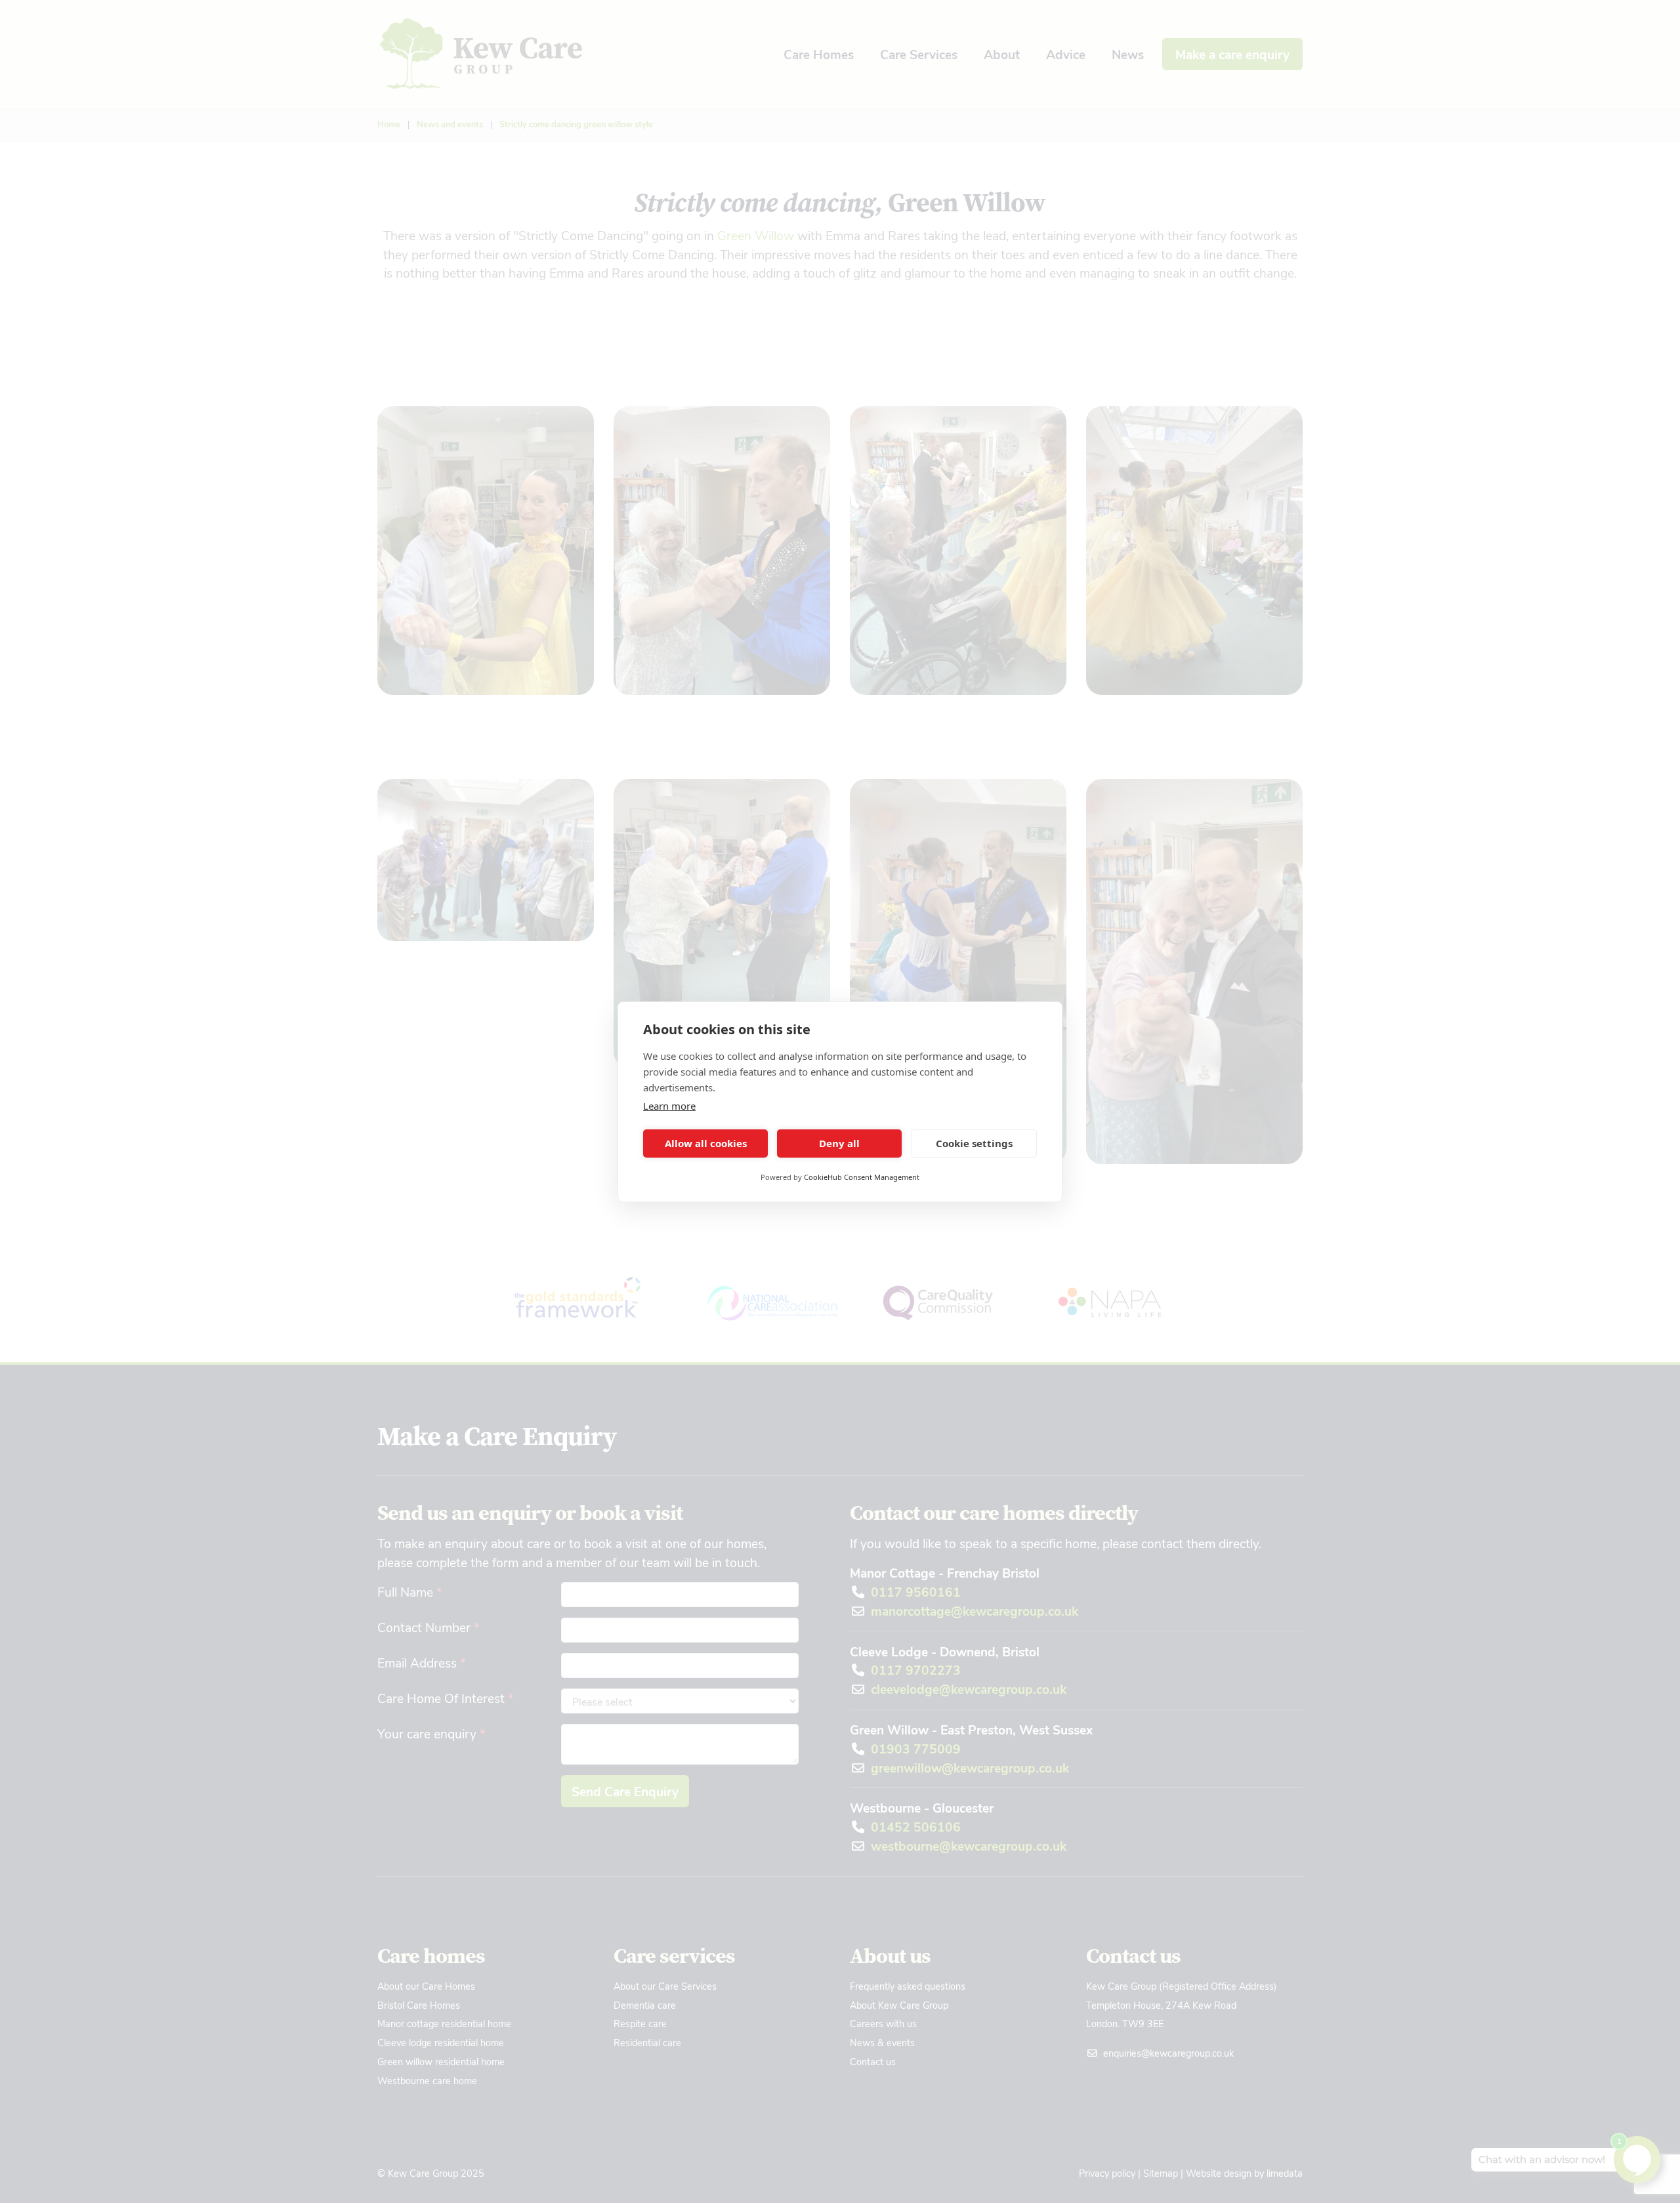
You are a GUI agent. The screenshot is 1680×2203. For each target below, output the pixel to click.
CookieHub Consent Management (862, 1177)
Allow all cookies (706, 1143)
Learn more (669, 1106)
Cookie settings (974, 1143)
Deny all (839, 1143)
